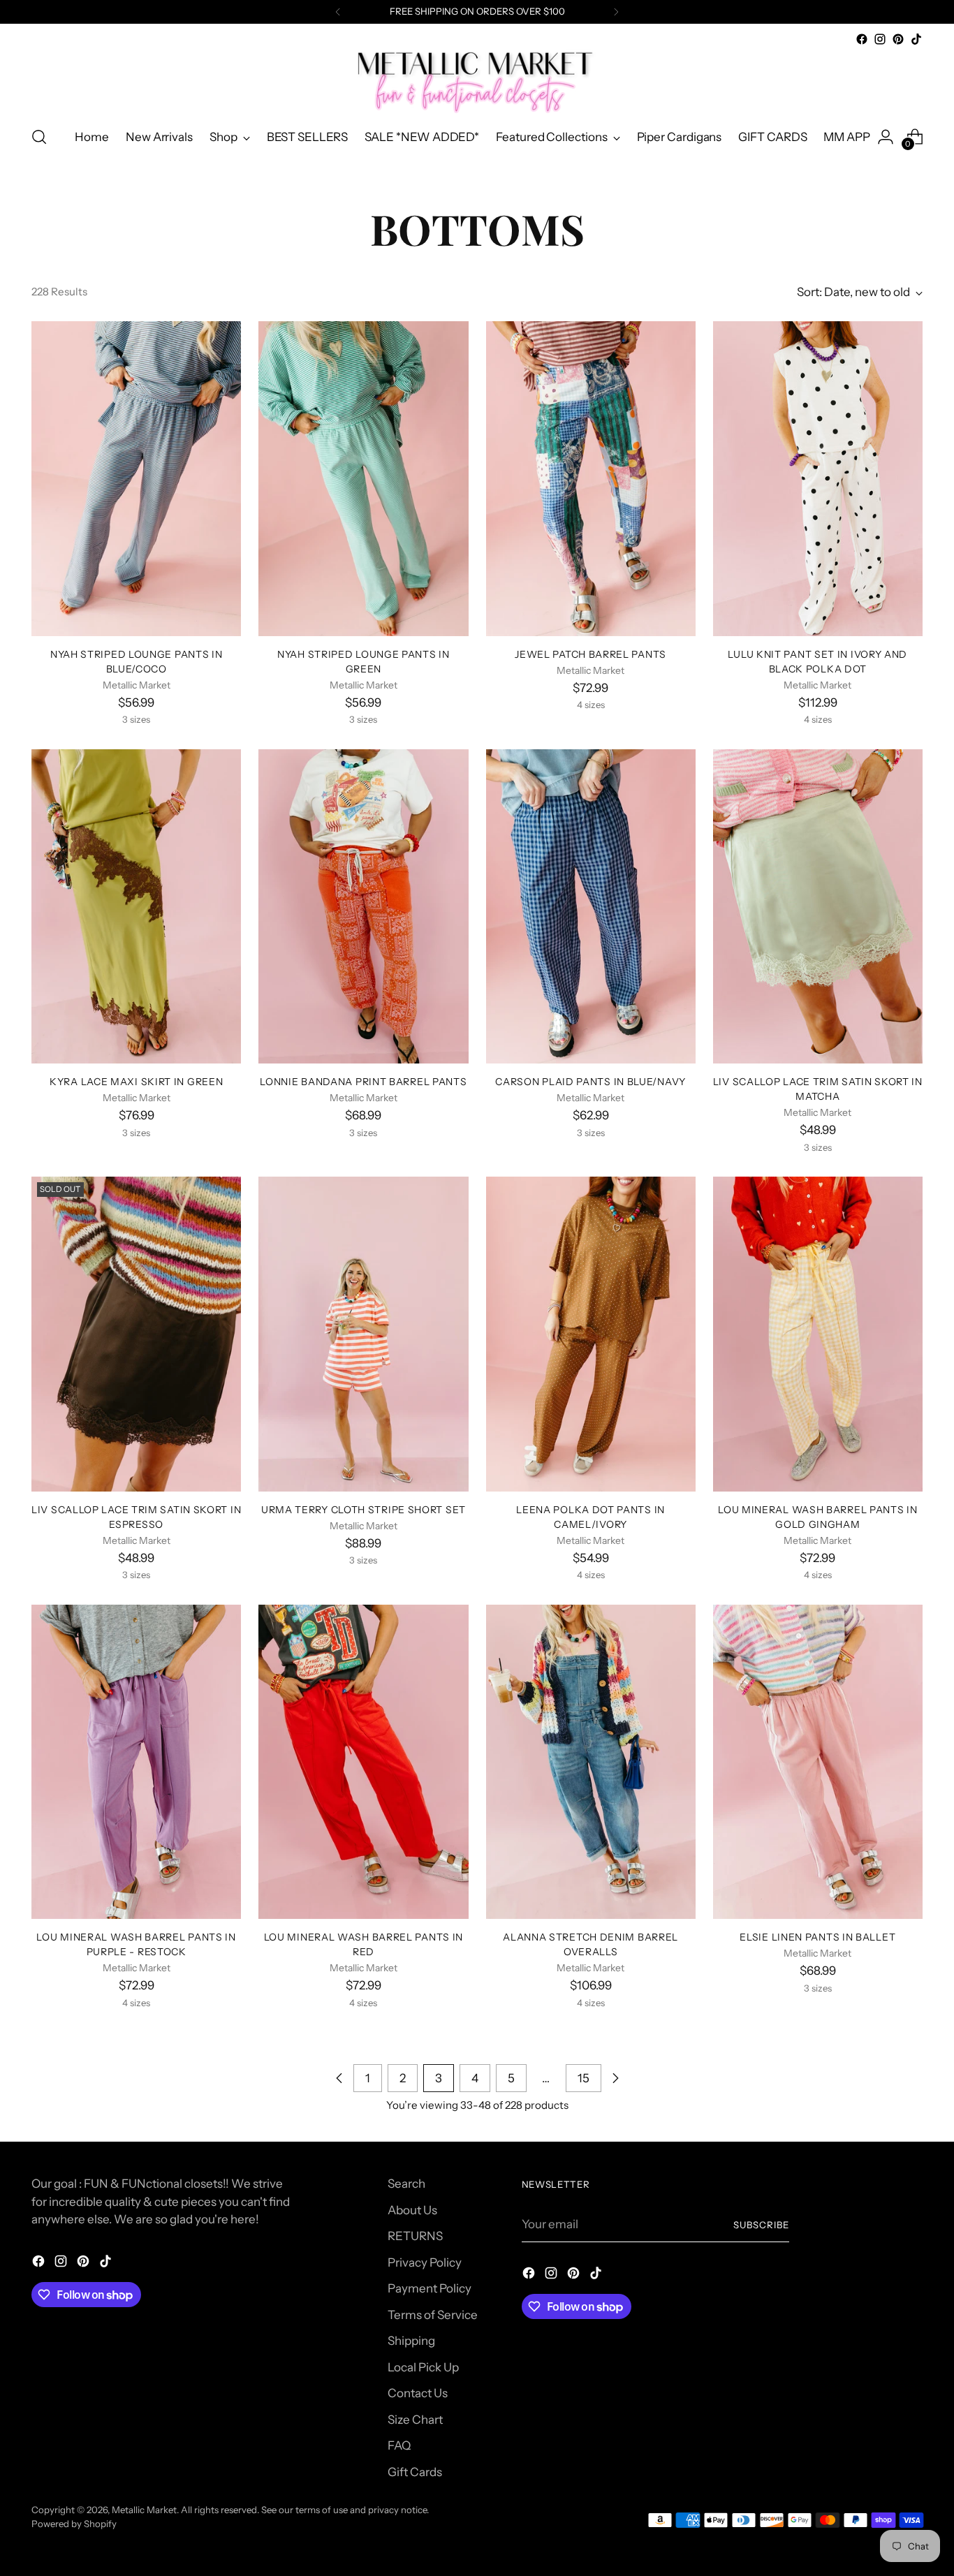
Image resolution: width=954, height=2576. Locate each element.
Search (406, 2184)
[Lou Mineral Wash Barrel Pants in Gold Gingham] (818, 1334)
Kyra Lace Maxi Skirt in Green (136, 1081)
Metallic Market (144, 2510)
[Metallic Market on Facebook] (862, 39)
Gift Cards (415, 2472)
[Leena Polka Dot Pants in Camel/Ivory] (591, 1334)
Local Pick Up (423, 2367)
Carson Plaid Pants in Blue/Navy (590, 1081)
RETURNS (415, 2236)
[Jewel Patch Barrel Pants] (591, 478)
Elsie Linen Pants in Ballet (817, 1937)
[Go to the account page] (886, 137)
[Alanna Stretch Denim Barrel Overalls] (591, 1762)
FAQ (399, 2445)
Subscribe (761, 2225)
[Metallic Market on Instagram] (880, 39)
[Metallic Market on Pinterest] (898, 39)
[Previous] (338, 12)
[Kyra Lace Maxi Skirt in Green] (136, 906)
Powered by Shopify (74, 2524)
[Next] (616, 12)
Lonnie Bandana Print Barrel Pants (363, 1081)
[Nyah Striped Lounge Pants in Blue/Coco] (136, 478)
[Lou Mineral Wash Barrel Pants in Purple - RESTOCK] (136, 1762)
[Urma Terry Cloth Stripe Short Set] (363, 1334)
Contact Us (418, 2393)
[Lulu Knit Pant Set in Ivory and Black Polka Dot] (818, 478)
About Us (412, 2210)
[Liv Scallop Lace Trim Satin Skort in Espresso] (136, 1334)
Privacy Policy (425, 2262)
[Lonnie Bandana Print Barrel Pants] (363, 906)
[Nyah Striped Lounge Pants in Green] (363, 478)
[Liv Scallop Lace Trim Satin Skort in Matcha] (818, 906)
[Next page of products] (615, 2078)
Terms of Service (433, 2315)
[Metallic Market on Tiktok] (916, 39)
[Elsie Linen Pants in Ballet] (818, 1762)
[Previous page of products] (339, 2078)
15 (584, 2078)
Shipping (411, 2341)
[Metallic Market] (477, 81)
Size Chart (415, 2420)
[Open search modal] (39, 137)
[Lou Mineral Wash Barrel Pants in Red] (363, 1762)
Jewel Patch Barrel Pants (590, 654)
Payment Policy (430, 2288)
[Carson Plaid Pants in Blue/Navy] (591, 906)
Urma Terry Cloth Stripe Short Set (364, 1509)
